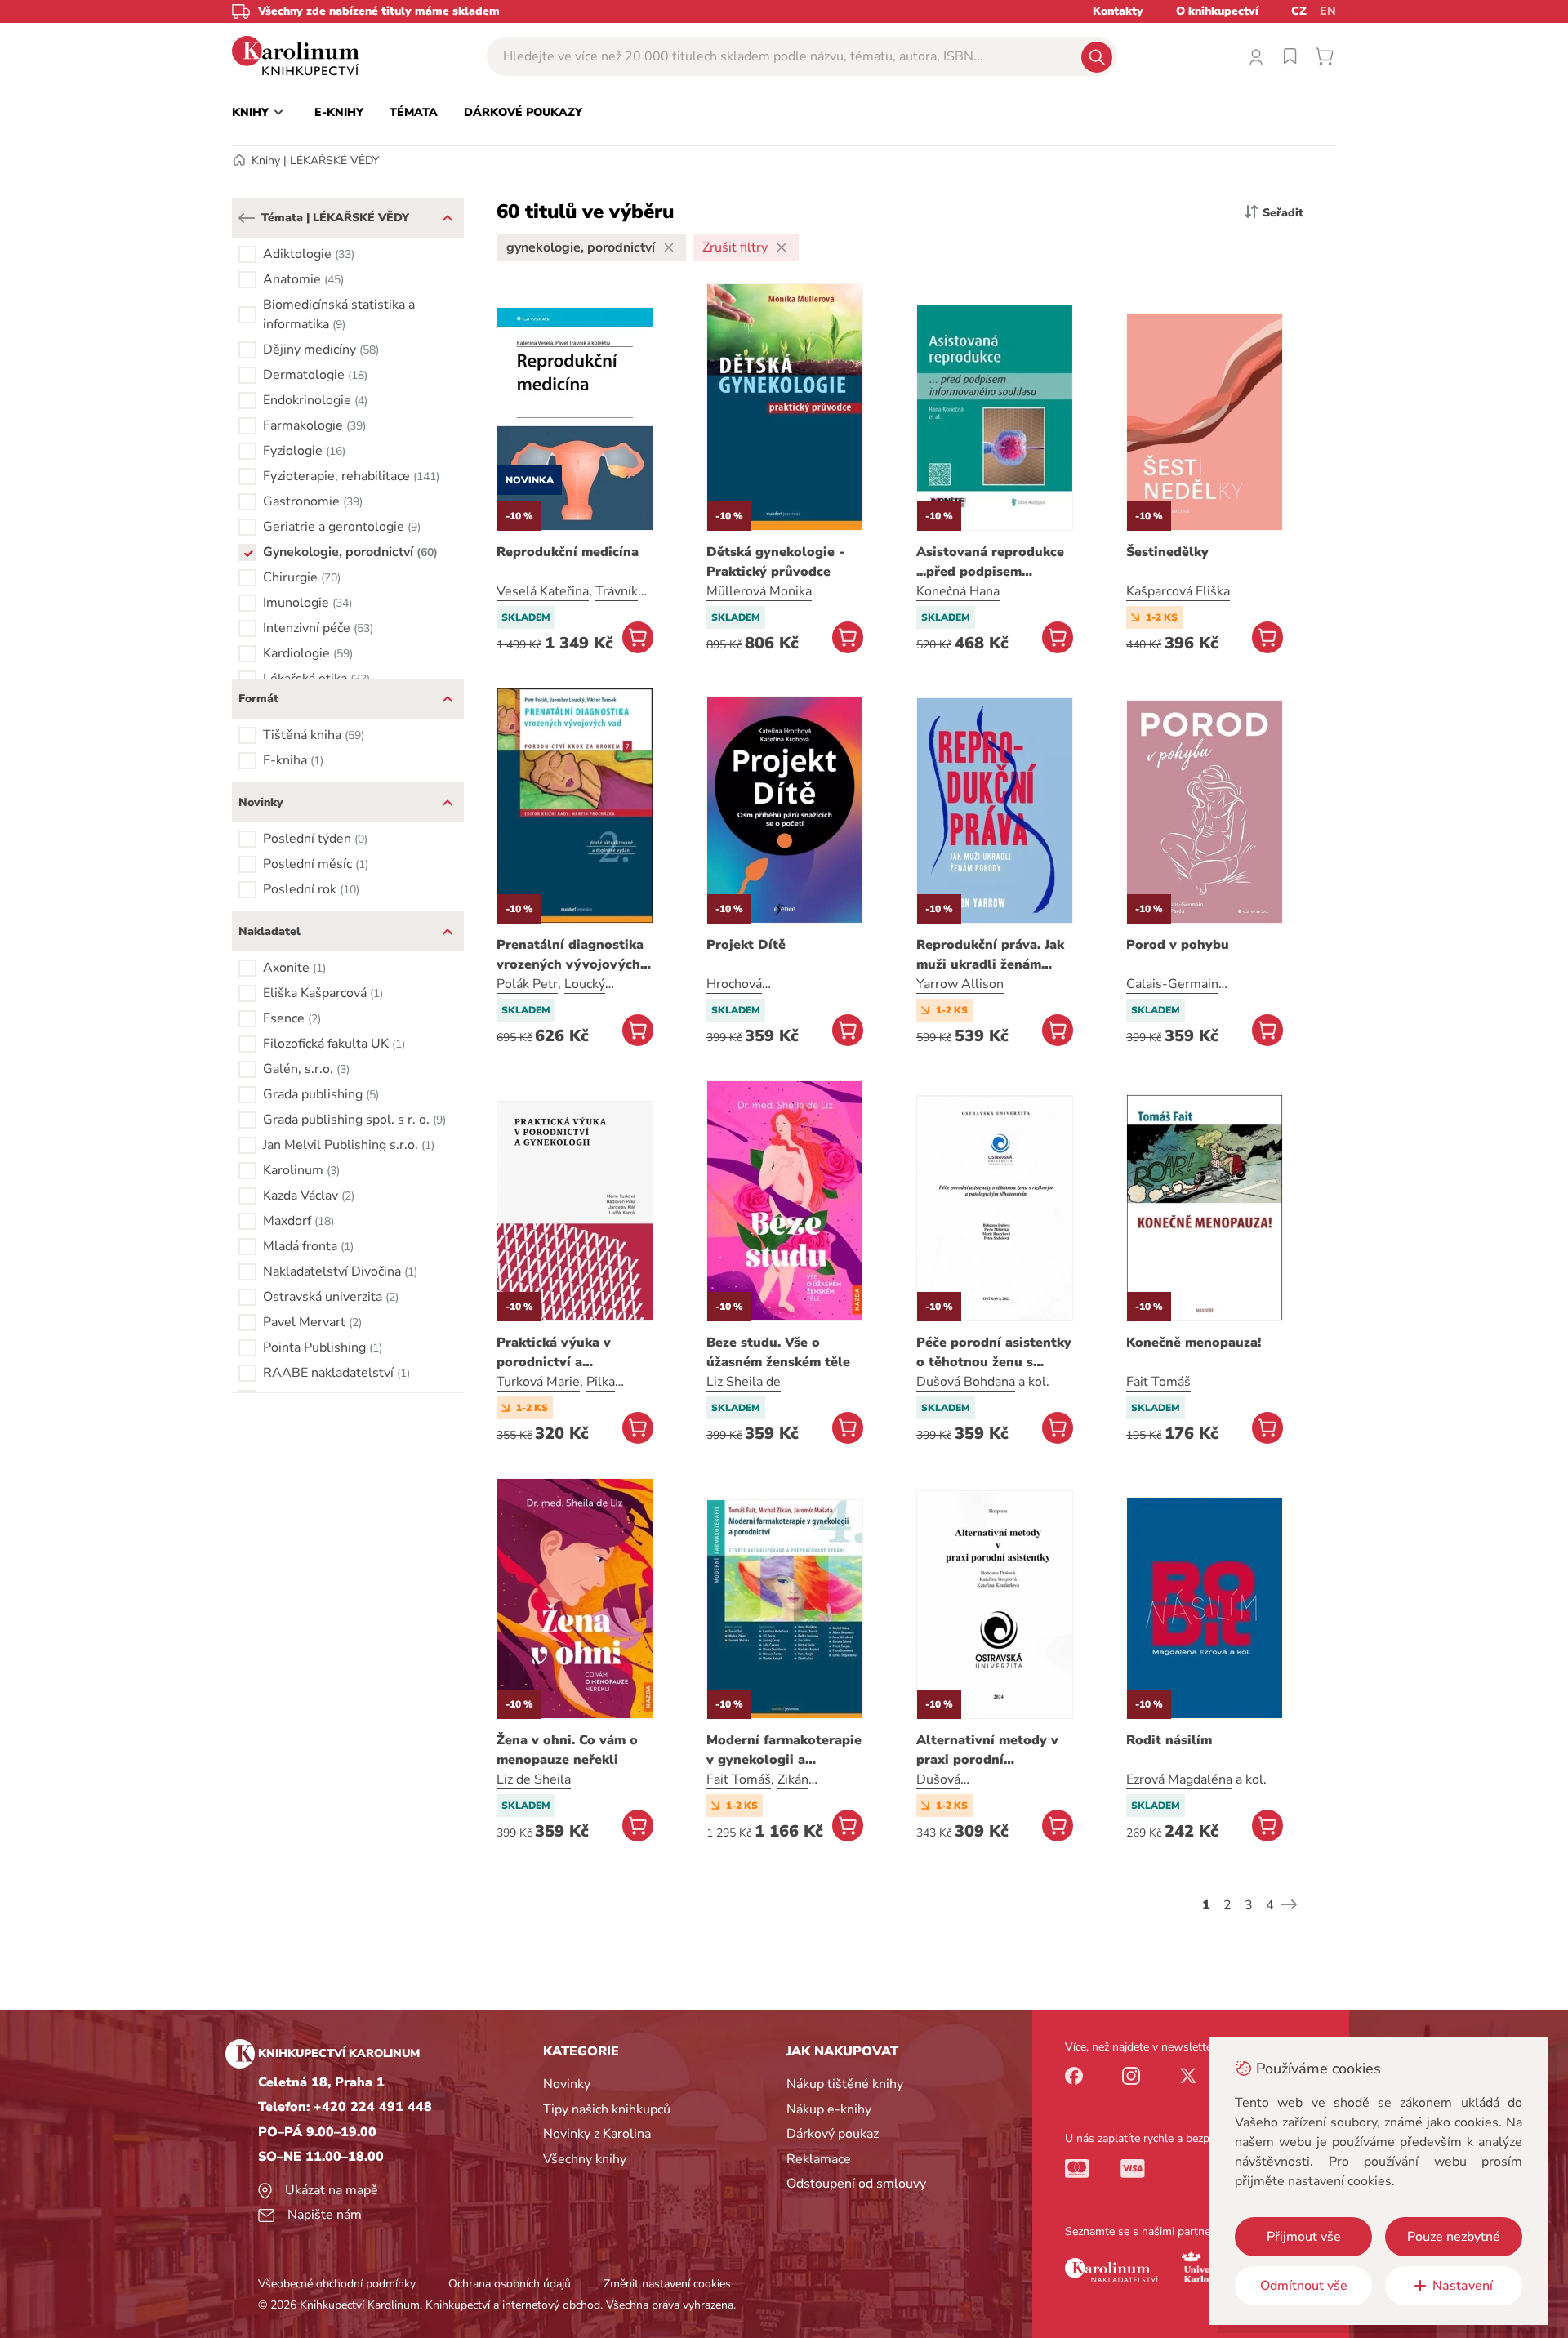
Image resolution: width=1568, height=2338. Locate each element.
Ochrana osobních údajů (510, 2284)
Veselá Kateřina (543, 591)
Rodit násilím (1169, 1740)
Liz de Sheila (534, 1779)
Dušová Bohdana (966, 1382)
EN (1328, 11)
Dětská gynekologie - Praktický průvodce (775, 562)
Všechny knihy (585, 2159)
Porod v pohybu (1178, 945)
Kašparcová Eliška (1178, 591)
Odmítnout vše (1304, 2286)
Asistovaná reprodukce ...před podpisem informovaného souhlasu (990, 562)
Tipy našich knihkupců (607, 2109)
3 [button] (1249, 1905)
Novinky (567, 2084)
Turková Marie (538, 1382)
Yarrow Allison (960, 984)
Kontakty (1118, 11)
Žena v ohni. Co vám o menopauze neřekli (567, 1750)
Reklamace (819, 2159)
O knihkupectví (1217, 11)
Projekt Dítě (746, 945)
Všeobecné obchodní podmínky (337, 2284)
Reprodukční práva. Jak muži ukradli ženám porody (990, 955)
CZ (1299, 11)
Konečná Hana (958, 591)
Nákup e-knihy (829, 2109)
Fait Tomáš (1158, 1382)
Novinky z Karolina (597, 2134)
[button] (247, 218)
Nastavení (1463, 2286)
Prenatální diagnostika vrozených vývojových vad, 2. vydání (570, 955)
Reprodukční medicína (568, 552)
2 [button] (1227, 1905)
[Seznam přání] (1290, 56)
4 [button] (1270, 1905)
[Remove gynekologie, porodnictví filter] (669, 247)
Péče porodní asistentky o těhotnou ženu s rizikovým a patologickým (994, 1353)
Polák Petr (527, 984)
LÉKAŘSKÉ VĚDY (334, 160)
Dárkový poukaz (833, 2134)
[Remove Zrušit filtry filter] (782, 247)
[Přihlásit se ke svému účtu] (1256, 56)
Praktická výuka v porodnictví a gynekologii (554, 1353)
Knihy (266, 160)
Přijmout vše (1304, 2237)
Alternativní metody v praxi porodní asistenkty (987, 1750)
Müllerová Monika (759, 591)
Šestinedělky (1167, 552)
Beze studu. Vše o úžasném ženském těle (778, 1352)
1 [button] (1206, 1905)
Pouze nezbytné (1454, 2237)
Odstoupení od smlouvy (856, 2184)
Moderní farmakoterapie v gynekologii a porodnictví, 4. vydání (784, 1750)
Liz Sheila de (744, 1382)
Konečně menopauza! (1194, 1343)
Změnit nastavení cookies (667, 2284)
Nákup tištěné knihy (845, 2084)
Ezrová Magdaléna (1179, 1779)
